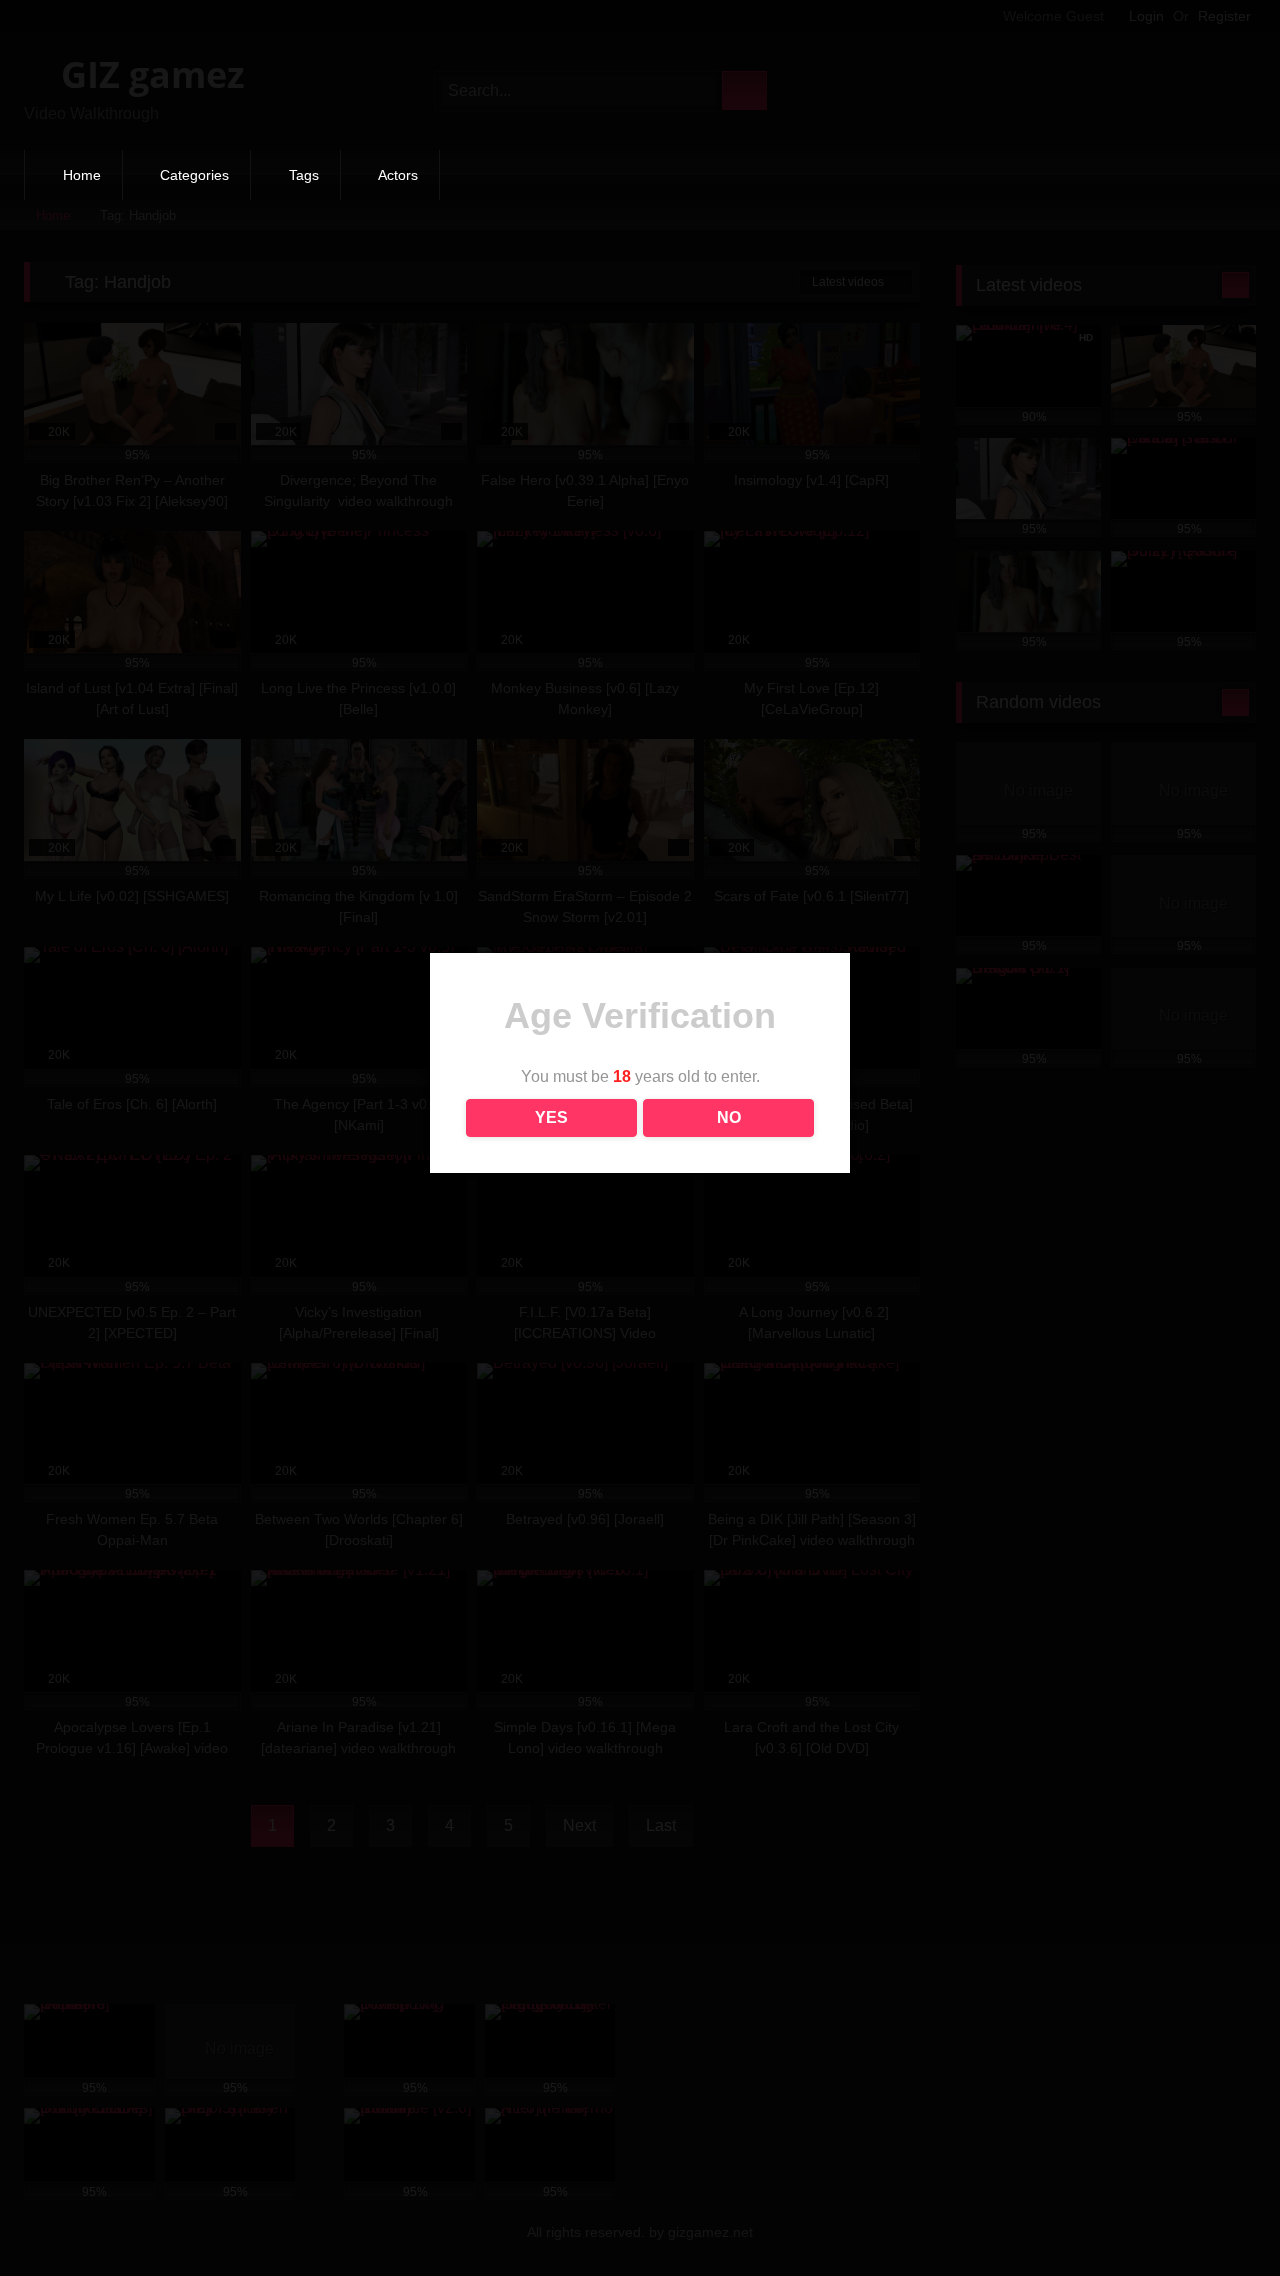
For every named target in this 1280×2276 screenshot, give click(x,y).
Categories (194, 175)
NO (729, 1117)
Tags (304, 175)
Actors (398, 175)
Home (82, 175)
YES (551, 1117)
